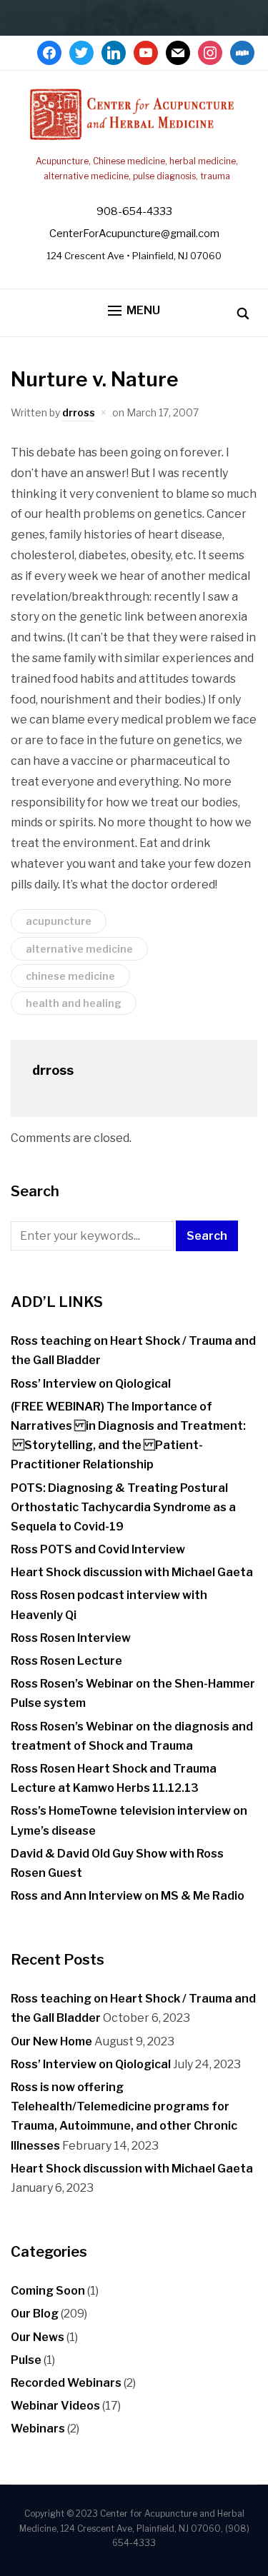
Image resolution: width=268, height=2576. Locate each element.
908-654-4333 (134, 211)
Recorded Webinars (66, 2383)
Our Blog (35, 2314)
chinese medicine (70, 976)
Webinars (38, 2429)
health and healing (74, 1003)
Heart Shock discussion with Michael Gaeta (132, 1572)
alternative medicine (79, 949)
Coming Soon (48, 2291)
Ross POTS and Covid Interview (98, 1549)
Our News (38, 2337)
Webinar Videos (55, 2406)
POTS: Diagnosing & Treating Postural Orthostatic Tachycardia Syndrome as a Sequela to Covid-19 (123, 1507)
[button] (134, 311)
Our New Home (51, 2041)
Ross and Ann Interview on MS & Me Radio (128, 1896)
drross (79, 412)
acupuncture (59, 921)
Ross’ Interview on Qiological (91, 1384)
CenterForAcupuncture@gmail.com (134, 234)
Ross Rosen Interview (71, 1638)
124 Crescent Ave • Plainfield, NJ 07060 (134, 256)
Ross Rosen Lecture (66, 1661)
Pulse (26, 2360)
